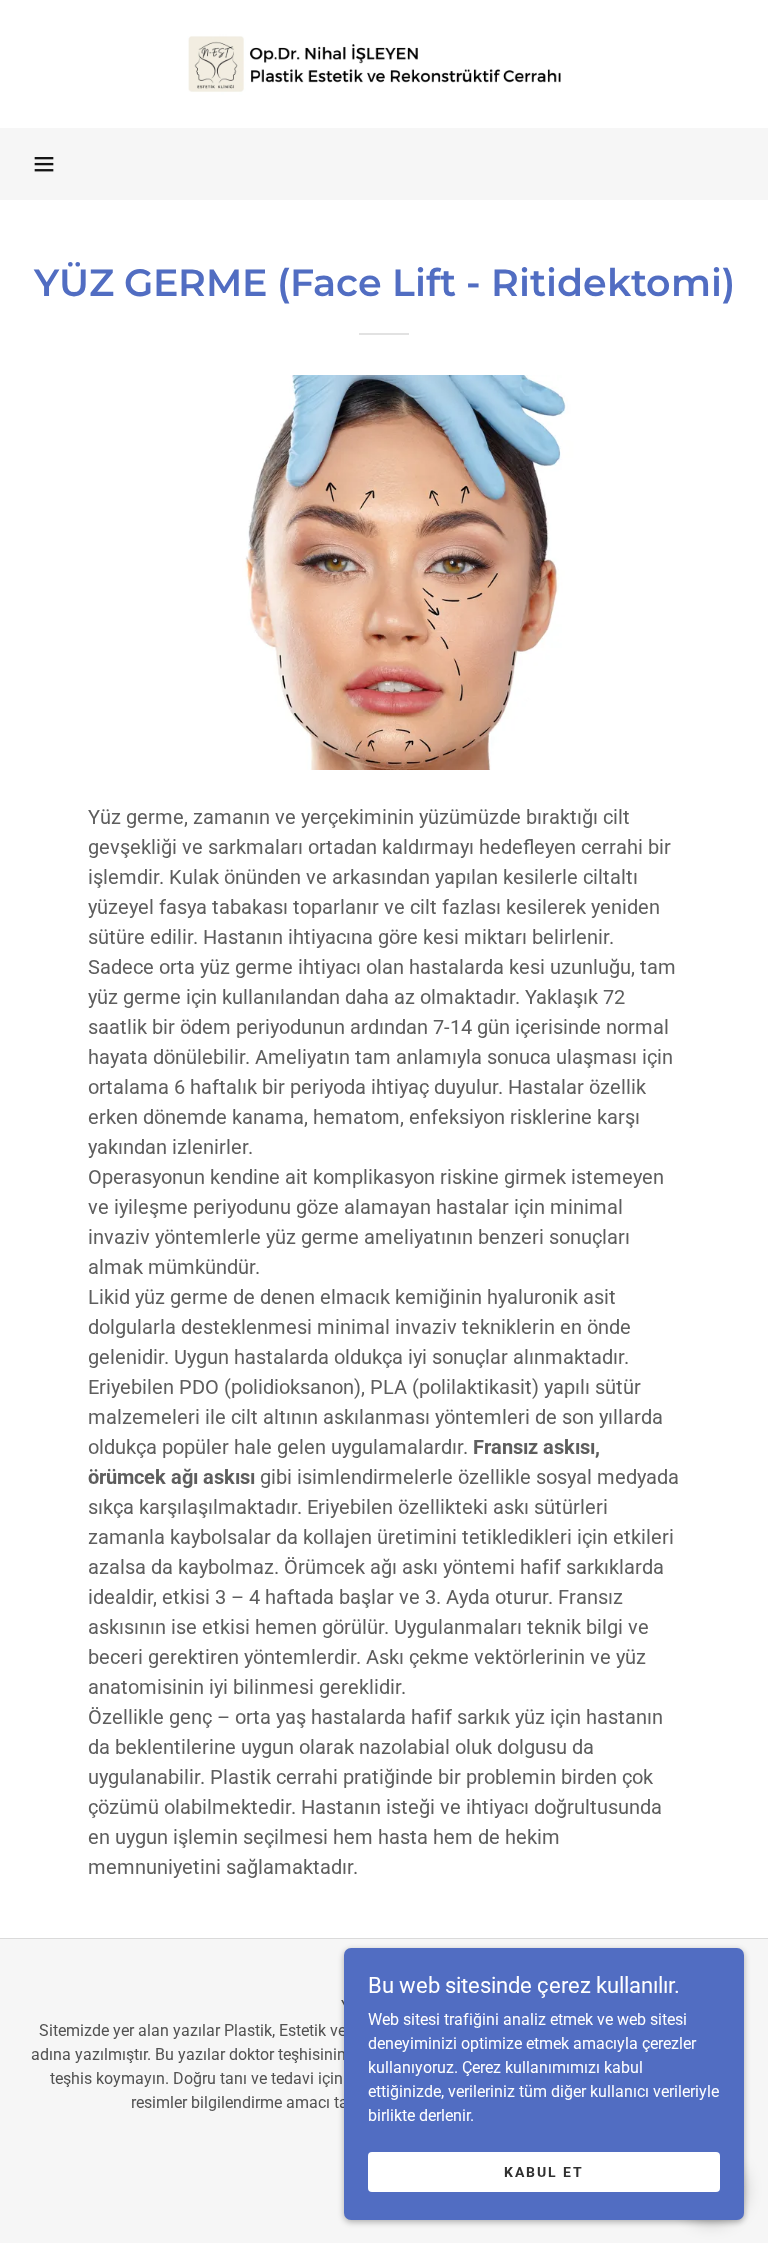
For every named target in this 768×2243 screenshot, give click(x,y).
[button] (44, 164)
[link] (384, 64)
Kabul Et (544, 2171)
